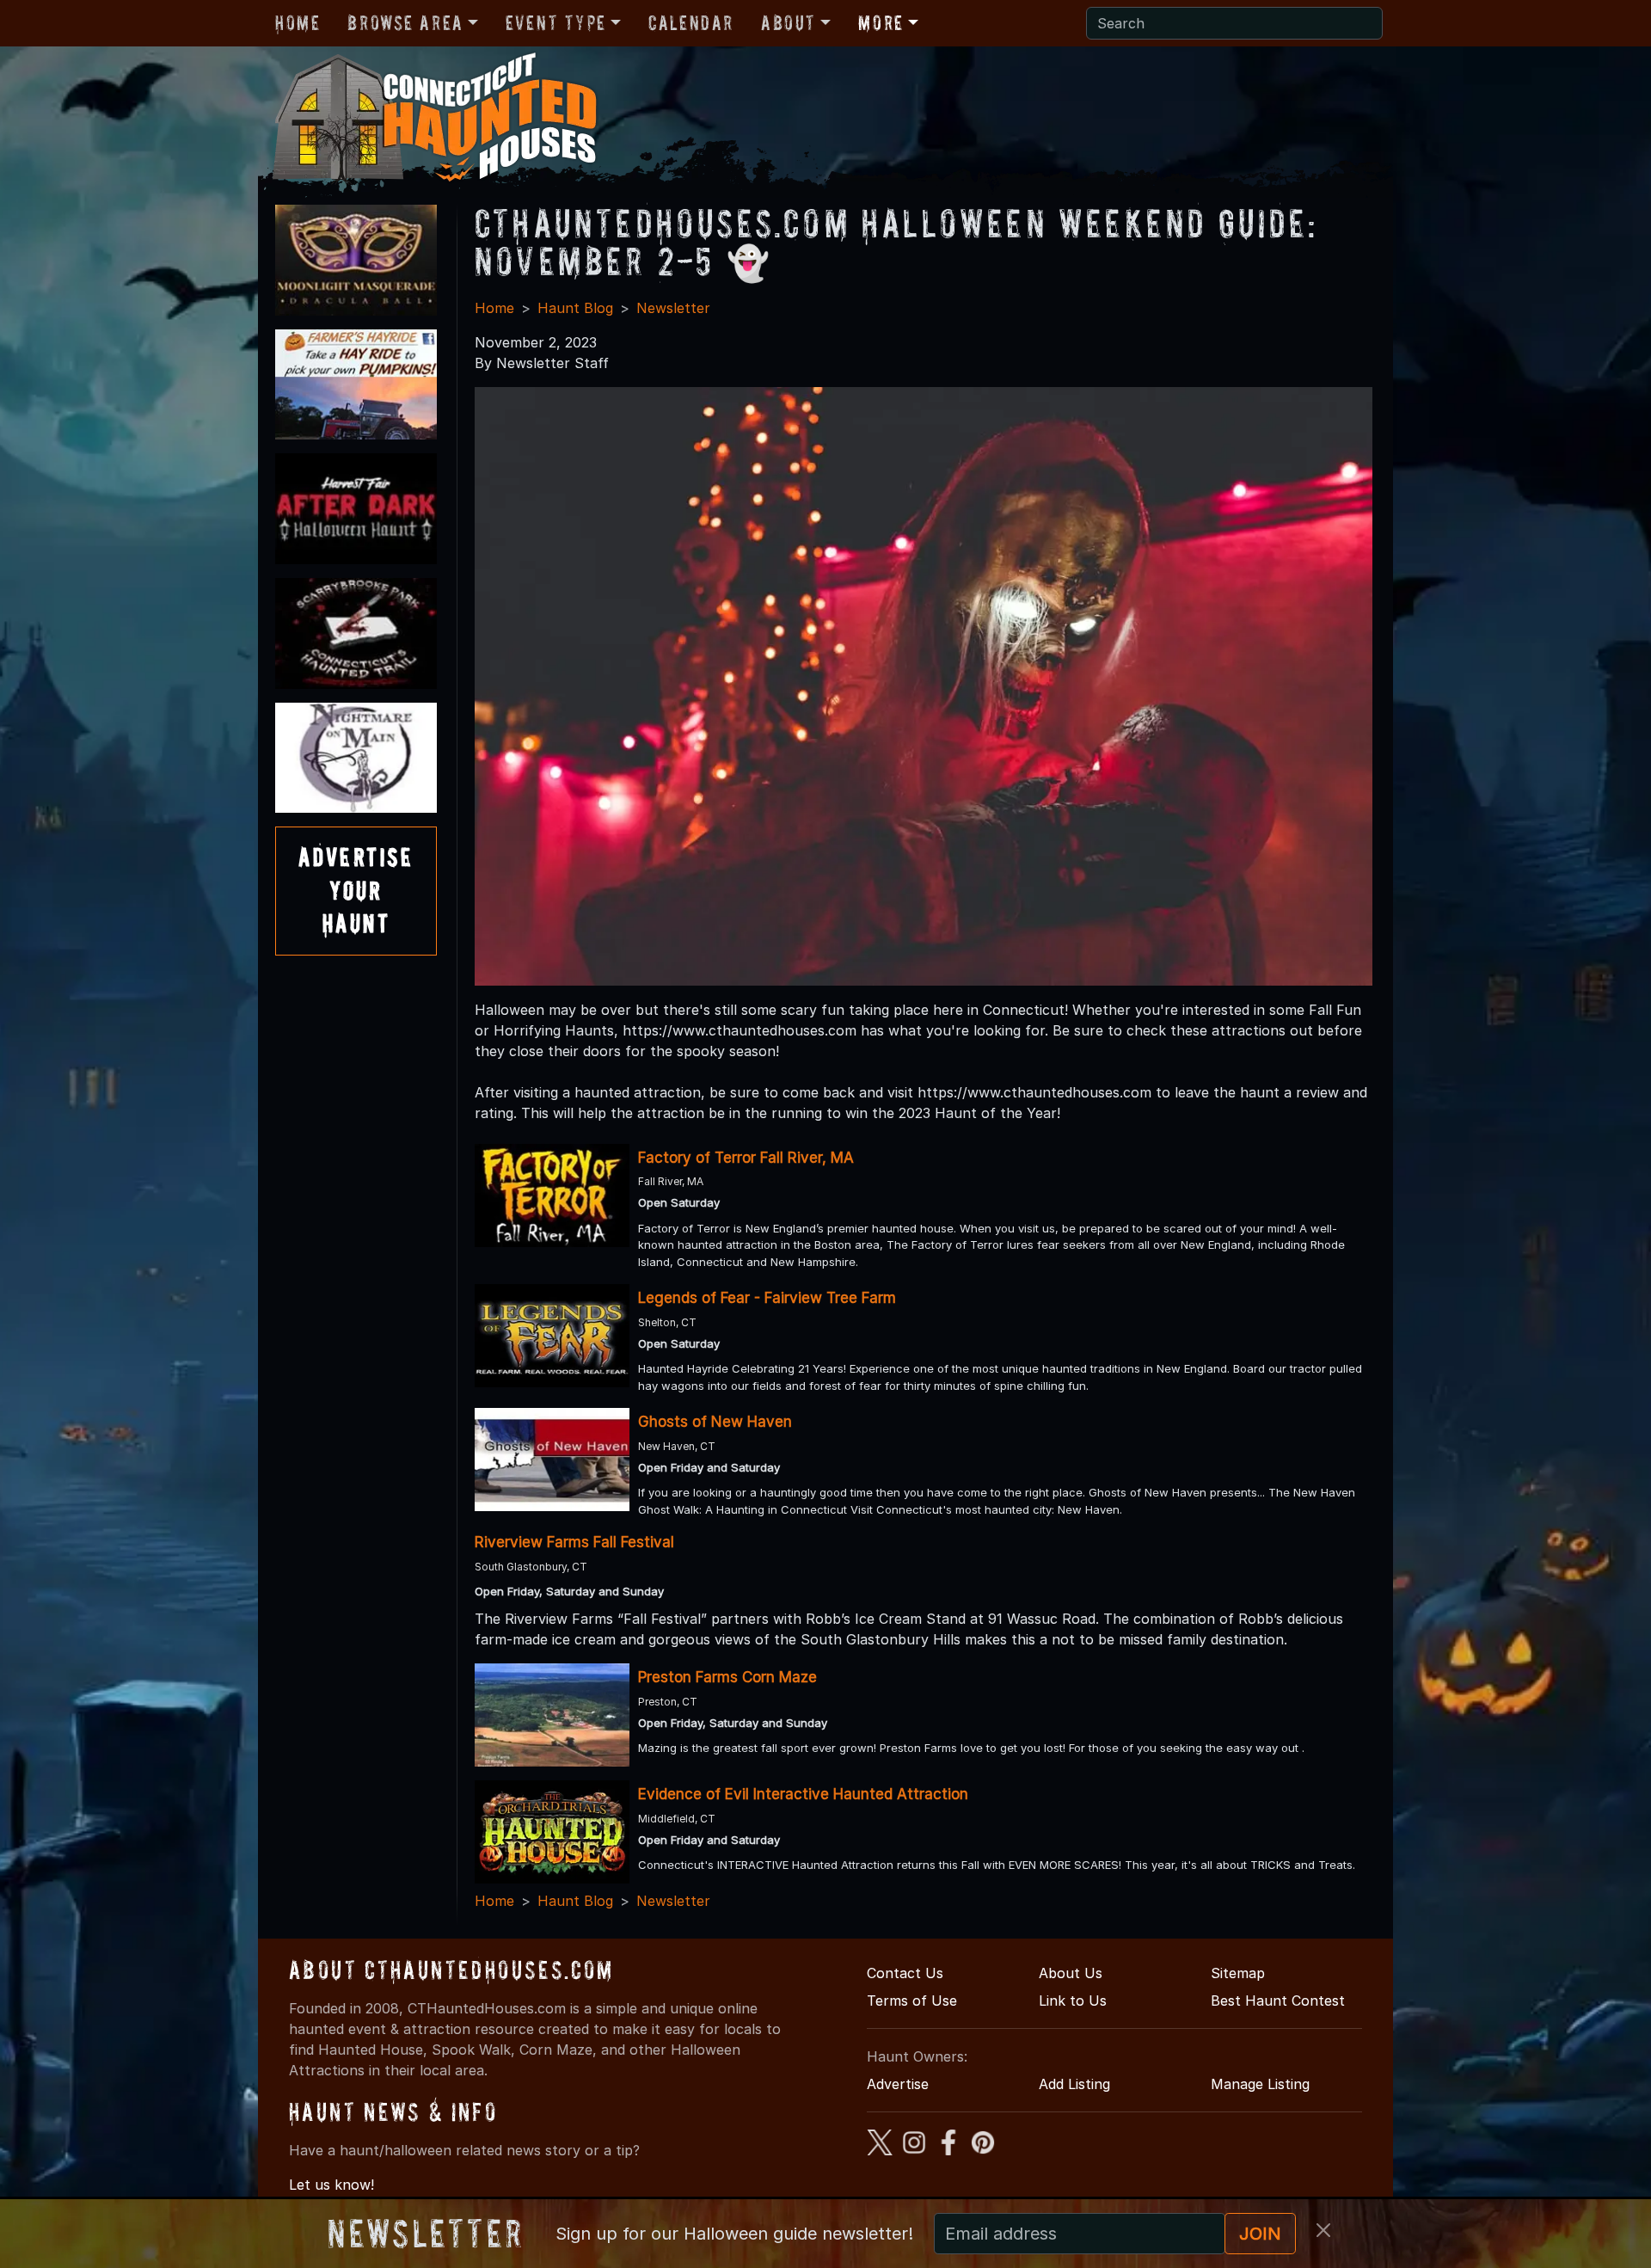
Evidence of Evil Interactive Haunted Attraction (803, 1794)
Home (298, 23)
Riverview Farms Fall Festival (574, 1542)
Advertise (898, 2084)
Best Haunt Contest (1278, 2001)
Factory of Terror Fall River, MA (746, 1158)
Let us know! (331, 2185)
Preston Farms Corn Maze (727, 1677)
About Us (1071, 1973)
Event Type (556, 23)
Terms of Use (912, 2001)
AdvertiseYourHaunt (356, 890)
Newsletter (673, 308)
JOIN (1260, 2234)
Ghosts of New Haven (715, 1422)
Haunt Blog (575, 308)
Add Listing (1074, 2084)
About (789, 23)
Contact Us (905, 1973)
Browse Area (405, 23)
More (881, 23)
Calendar (691, 23)
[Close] (1323, 2230)
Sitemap (1238, 1973)
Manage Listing (1260, 2084)
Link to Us (1073, 2001)
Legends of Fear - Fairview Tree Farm (767, 1298)
